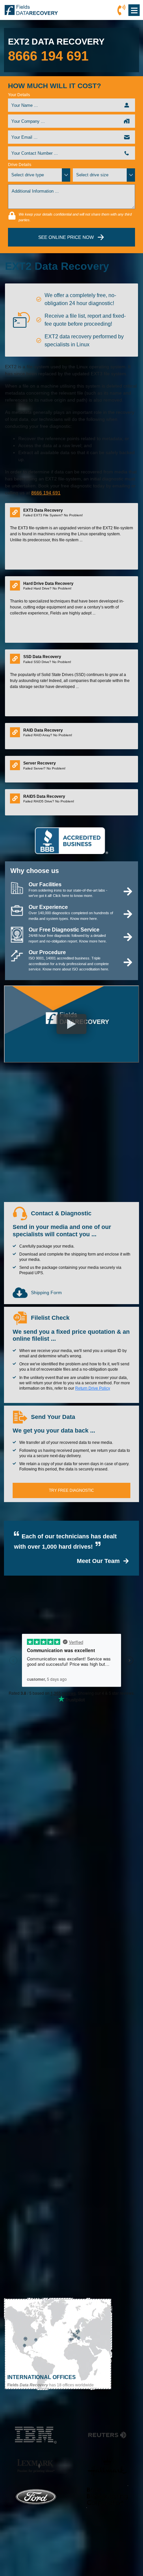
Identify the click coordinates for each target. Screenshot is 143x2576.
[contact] (58, 2345)
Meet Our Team (98, 1561)
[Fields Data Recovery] (31, 10)
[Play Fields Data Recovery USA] (71, 1024)
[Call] (121, 10)
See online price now (66, 237)
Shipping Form (46, 1292)
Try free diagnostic (71, 1490)
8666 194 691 (48, 56)
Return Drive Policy (93, 1388)
